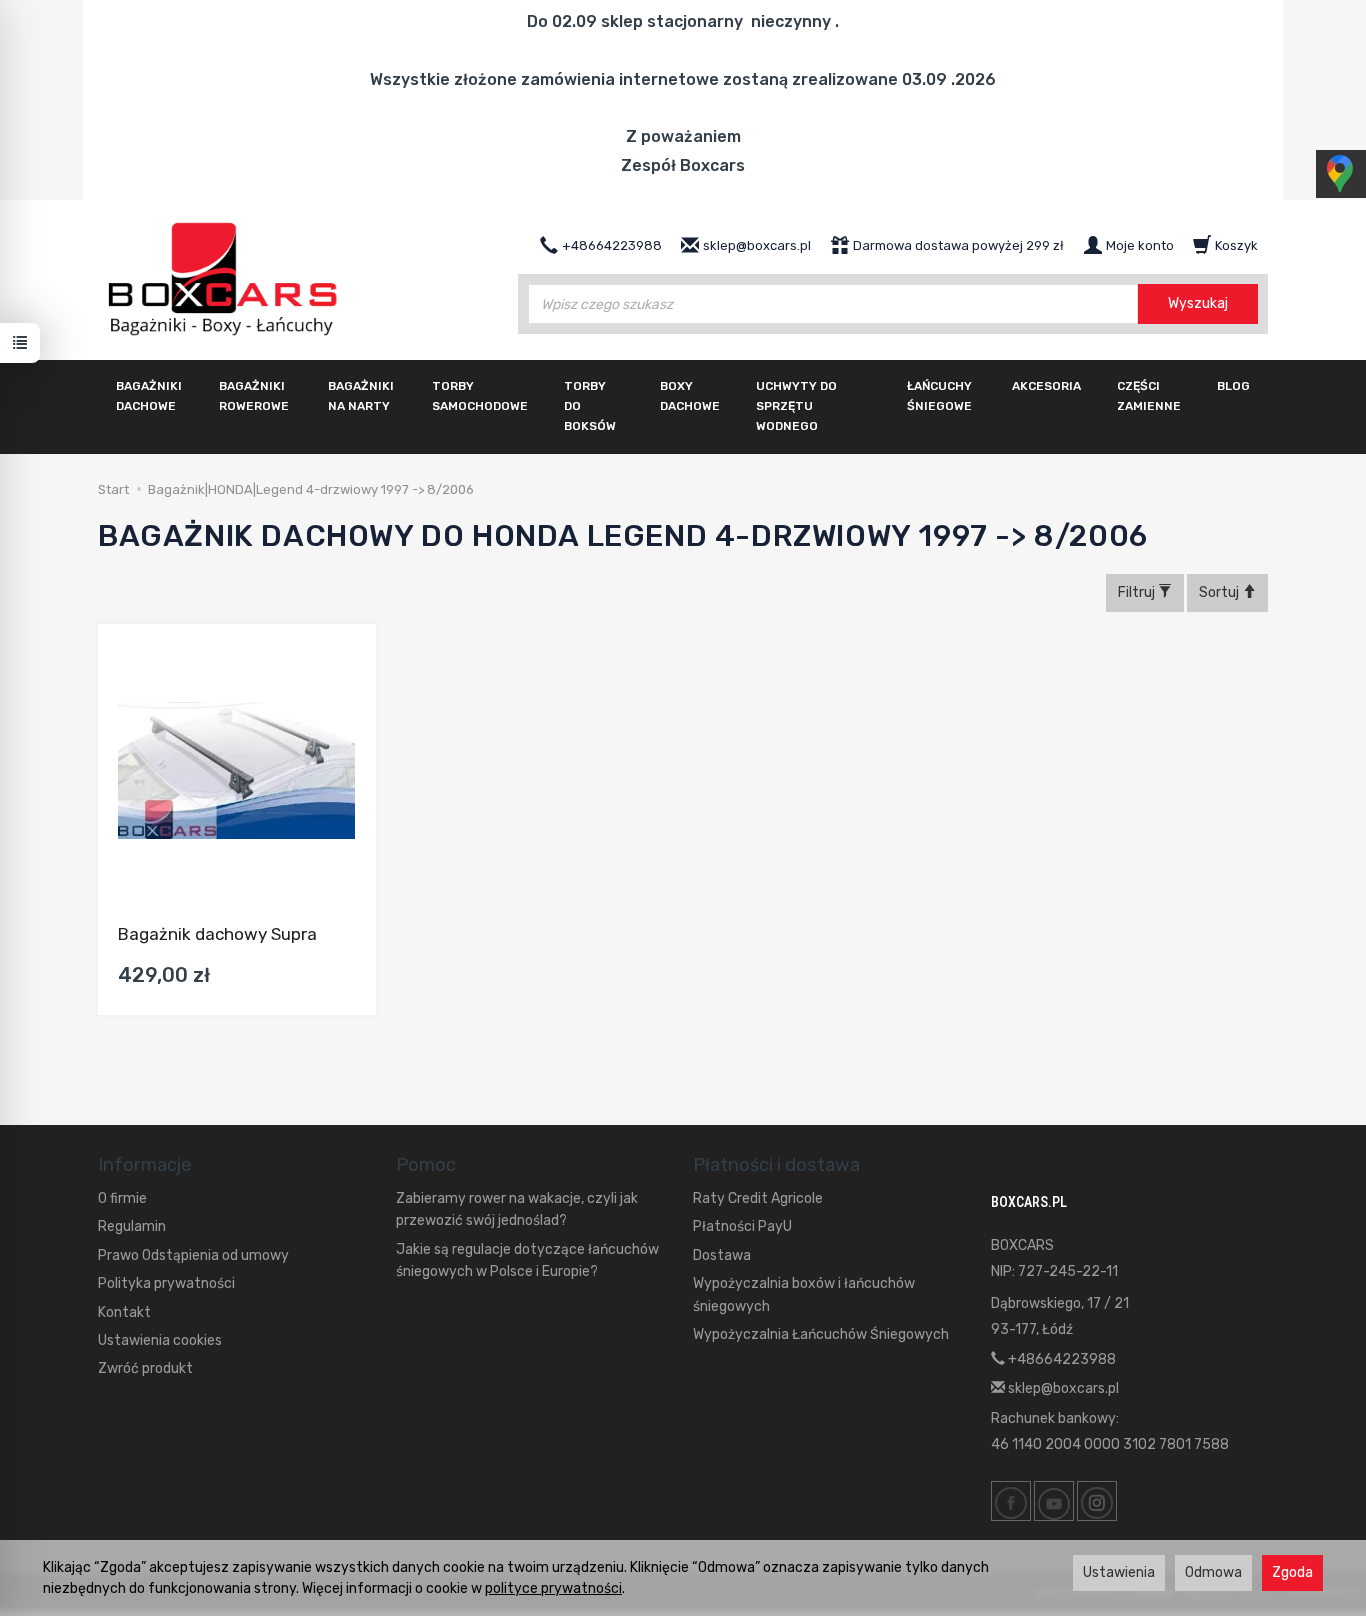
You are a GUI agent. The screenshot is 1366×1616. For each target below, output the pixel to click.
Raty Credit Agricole (758, 1198)
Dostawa (722, 1255)
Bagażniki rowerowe (254, 396)
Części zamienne (1149, 396)
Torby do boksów (590, 406)
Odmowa (1213, 1572)
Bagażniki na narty (361, 396)
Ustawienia (1119, 1572)
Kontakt (124, 1312)
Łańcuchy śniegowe (939, 396)
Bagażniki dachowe (149, 396)
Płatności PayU (742, 1226)
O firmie (122, 1198)
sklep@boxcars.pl (1062, 1388)
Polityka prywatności (166, 1283)
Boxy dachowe (690, 396)
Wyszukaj (1198, 303)
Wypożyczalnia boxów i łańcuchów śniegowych (804, 1294)
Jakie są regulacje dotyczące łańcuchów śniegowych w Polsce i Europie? (527, 1260)
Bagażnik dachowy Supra (217, 934)
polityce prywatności (553, 1588)
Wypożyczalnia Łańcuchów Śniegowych (821, 1334)
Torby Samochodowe (480, 396)
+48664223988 (1060, 1359)
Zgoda (1292, 1572)
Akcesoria (1046, 386)
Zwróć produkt (145, 1368)
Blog (1233, 386)
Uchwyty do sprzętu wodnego (796, 406)
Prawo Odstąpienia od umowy (193, 1255)
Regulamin (132, 1226)
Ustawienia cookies (160, 1340)
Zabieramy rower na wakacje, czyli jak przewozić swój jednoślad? (517, 1209)
